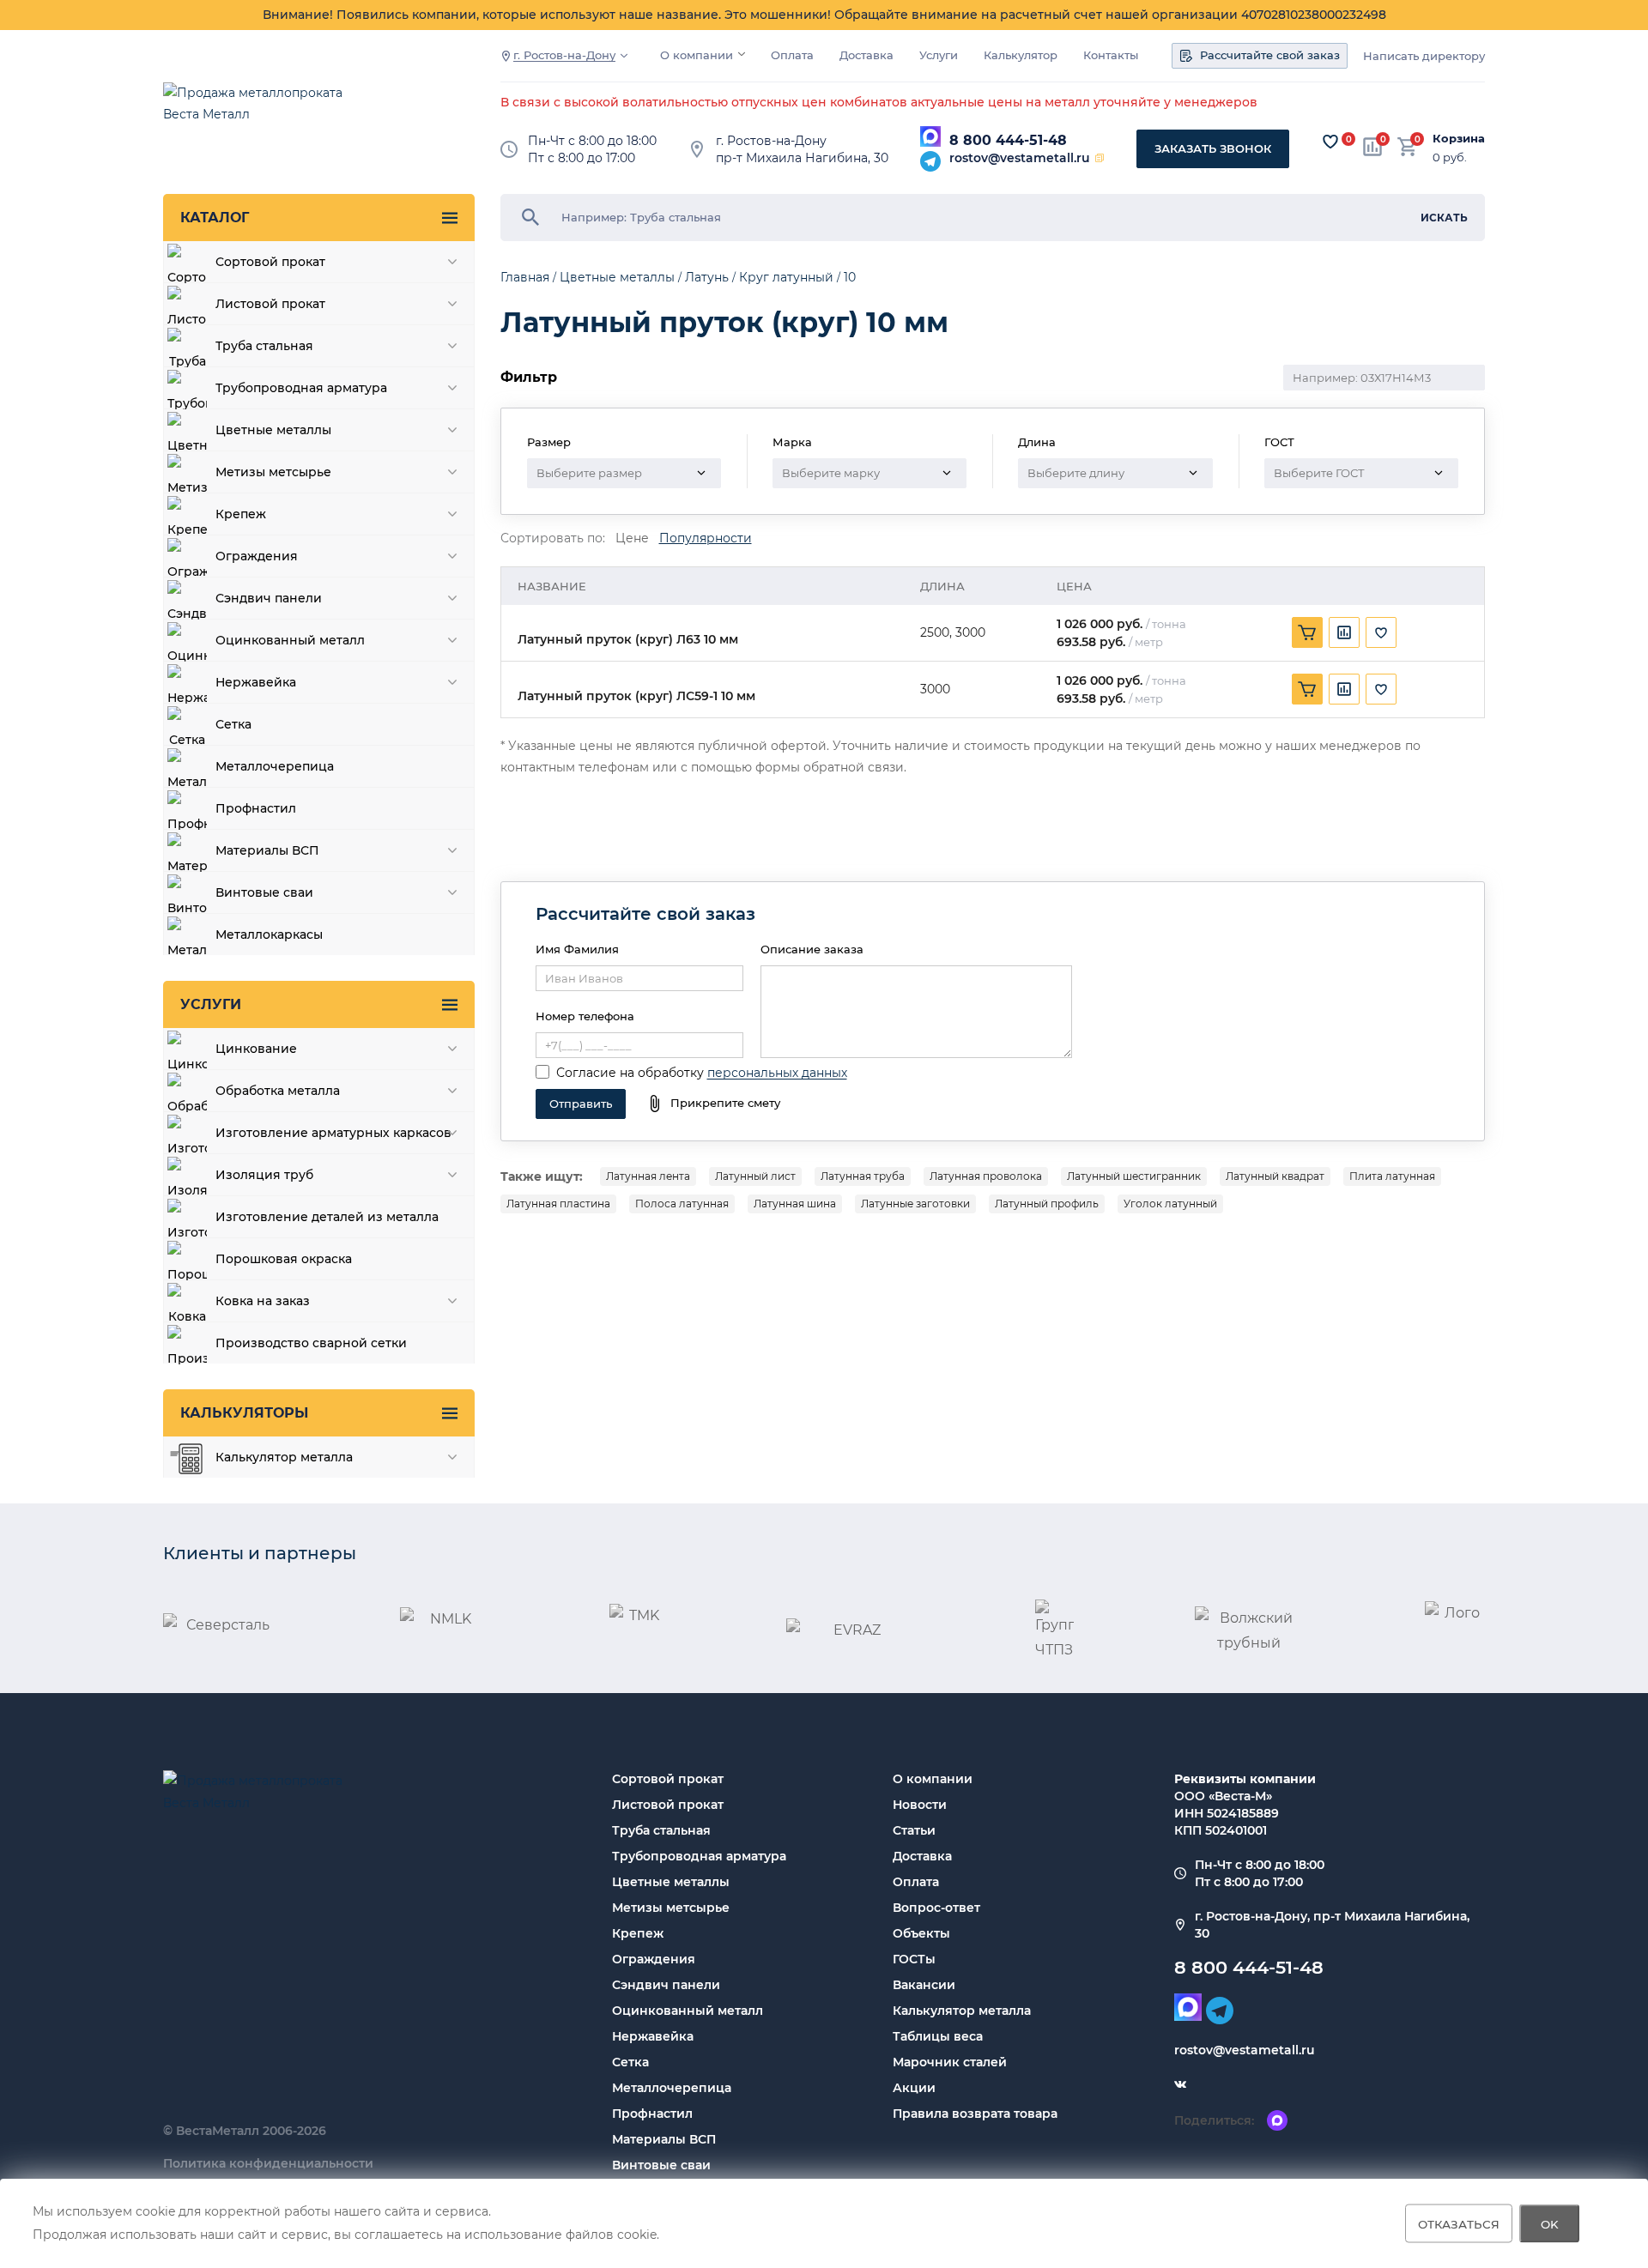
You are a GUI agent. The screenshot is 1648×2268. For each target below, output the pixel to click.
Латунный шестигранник (1134, 1176)
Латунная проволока (986, 1176)
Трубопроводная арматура (699, 1856)
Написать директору (1424, 56)
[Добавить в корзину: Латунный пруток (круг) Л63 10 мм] (1307, 632)
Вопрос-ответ (936, 1908)
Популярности (706, 538)
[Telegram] (930, 161)
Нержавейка (653, 2036)
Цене (632, 538)
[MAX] (930, 136)
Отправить (581, 1104)
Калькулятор (1021, 55)
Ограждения (654, 1959)
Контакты (1111, 55)
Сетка (630, 2062)
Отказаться (1459, 2223)
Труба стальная (661, 1830)
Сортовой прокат (668, 1779)
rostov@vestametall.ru (1020, 158)
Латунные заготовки (915, 1204)
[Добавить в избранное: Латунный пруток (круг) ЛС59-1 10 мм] (1381, 689)
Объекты (921, 1933)
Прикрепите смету (725, 1103)
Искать (1444, 218)
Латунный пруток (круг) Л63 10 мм (628, 640)
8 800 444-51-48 (1008, 140)
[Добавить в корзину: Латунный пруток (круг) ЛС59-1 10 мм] (1307, 689)
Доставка (866, 55)
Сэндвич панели (666, 1985)
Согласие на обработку (630, 1073)
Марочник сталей (950, 2062)
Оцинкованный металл (688, 2011)
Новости (920, 1805)
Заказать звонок (1213, 148)
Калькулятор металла (962, 2011)
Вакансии (924, 1985)
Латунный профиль (1047, 1204)
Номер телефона (585, 1016)
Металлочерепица (672, 2088)
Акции (914, 2088)
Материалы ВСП (664, 2139)
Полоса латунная (682, 1204)
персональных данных (777, 1073)
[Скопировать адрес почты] (1100, 158)
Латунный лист (755, 1176)
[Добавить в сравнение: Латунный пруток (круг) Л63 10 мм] (1344, 632)
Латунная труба (863, 1176)
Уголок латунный (1170, 1204)
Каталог (215, 218)
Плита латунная (1392, 1176)
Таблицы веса (938, 2036)
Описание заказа (812, 949)
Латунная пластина (558, 1204)
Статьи (914, 1830)
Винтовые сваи (661, 2165)
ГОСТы (914, 1959)
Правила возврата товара (975, 2114)
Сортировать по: (553, 538)
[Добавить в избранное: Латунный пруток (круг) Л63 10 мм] (1381, 632)
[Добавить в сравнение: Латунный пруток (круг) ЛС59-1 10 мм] (1344, 689)
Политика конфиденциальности (268, 2163)
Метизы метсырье (671, 1908)
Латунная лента (648, 1176)
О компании (697, 55)
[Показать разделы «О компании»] (742, 54)
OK (1550, 2223)
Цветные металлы (671, 1882)
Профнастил (652, 2114)
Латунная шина (795, 1204)
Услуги (939, 55)
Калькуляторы (244, 1413)
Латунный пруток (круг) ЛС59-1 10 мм (636, 696)
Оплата (792, 55)
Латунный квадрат (1275, 1176)
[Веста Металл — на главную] (262, 112)
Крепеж (638, 1933)
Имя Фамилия (577, 949)
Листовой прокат (668, 1805)
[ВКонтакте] (1180, 2084)
